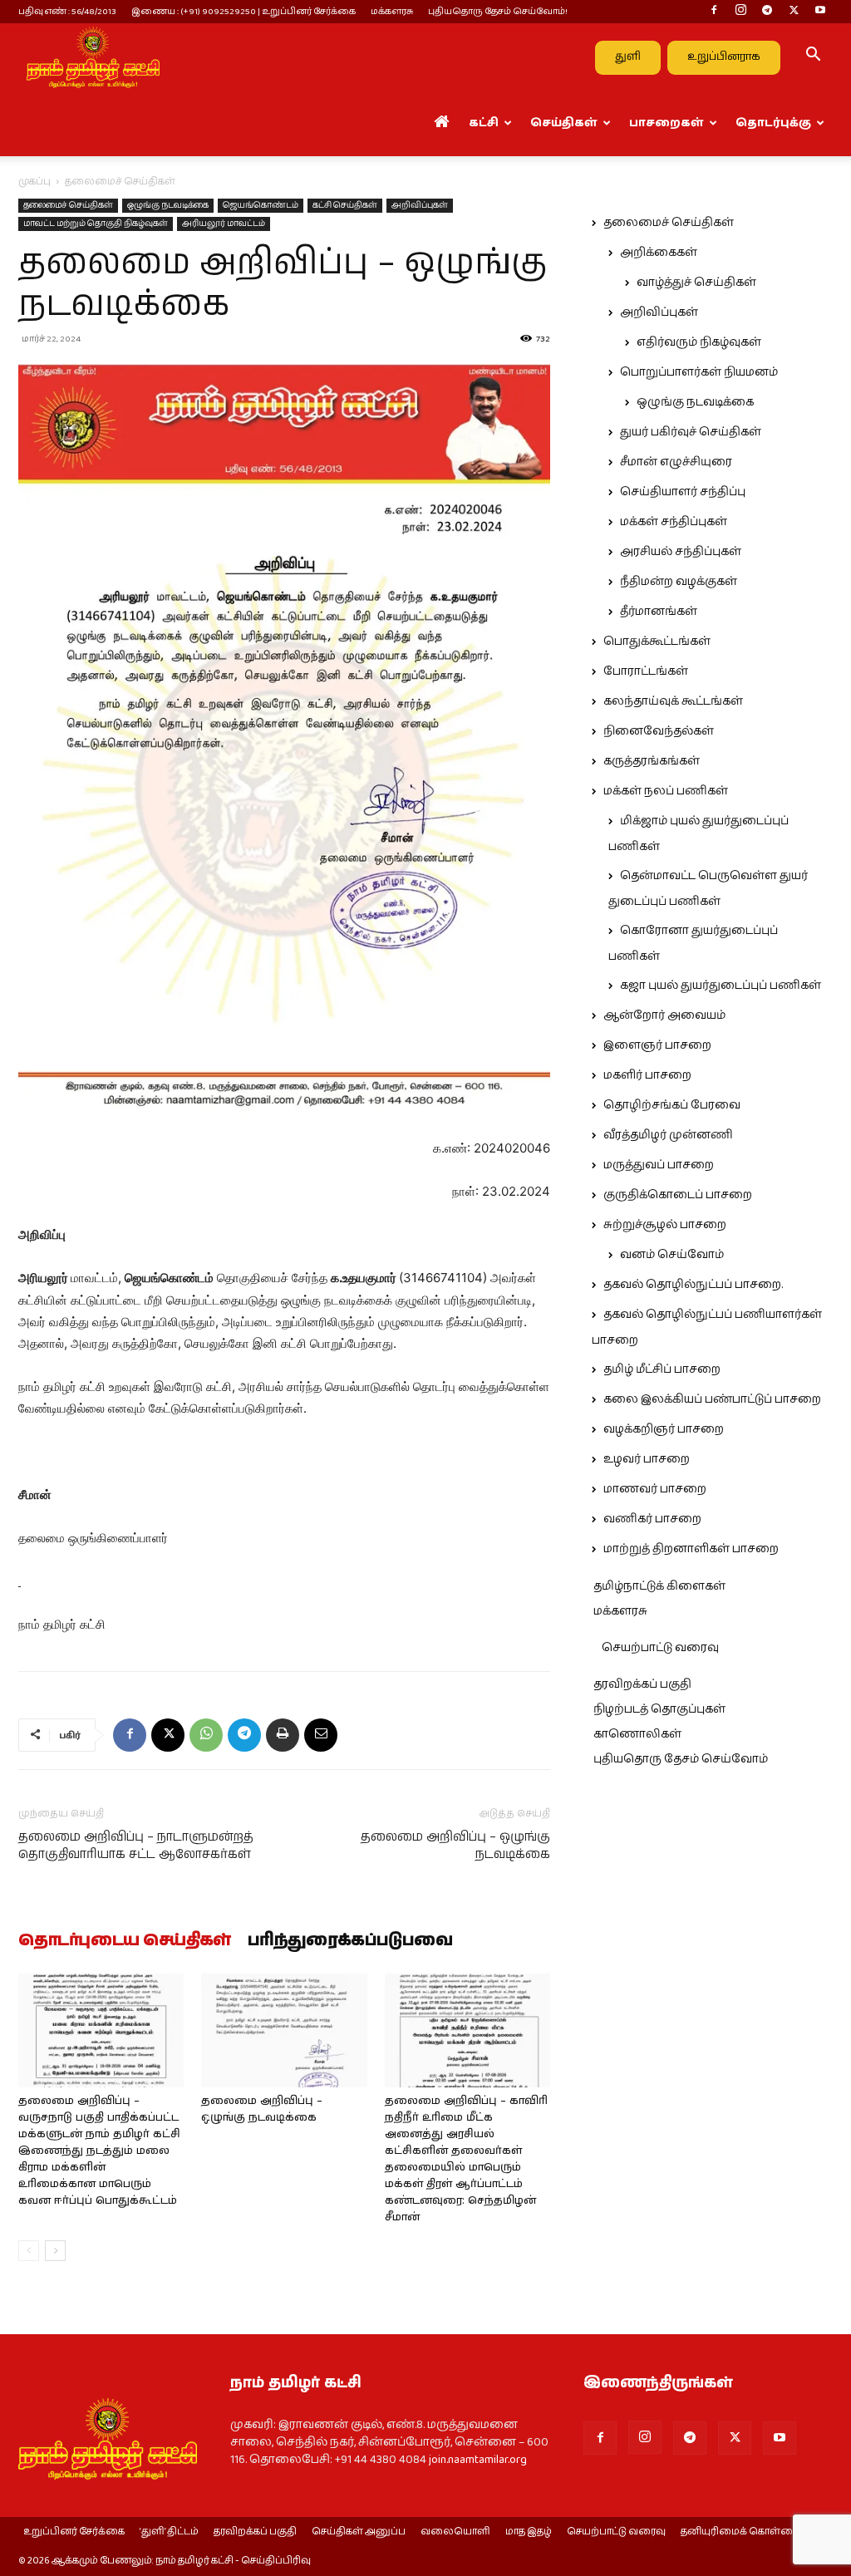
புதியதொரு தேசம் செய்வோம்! (498, 11)
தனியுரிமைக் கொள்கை (740, 2532)
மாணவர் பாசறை (655, 1489)
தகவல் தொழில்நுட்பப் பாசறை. (693, 1285)
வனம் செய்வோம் (672, 1255)
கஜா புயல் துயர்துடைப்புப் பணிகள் (721, 986)
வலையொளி (455, 2532)
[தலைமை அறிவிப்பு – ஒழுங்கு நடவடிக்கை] (284, 2030)
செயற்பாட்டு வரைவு (660, 1648)
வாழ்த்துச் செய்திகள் (696, 283)
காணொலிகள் (637, 1734)
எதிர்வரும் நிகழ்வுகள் (699, 342)
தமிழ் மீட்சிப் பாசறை (662, 1369)
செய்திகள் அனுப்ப (359, 2532)
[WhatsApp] (206, 1735)
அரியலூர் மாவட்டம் (224, 224)
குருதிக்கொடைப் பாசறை (678, 1195)
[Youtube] (820, 12)
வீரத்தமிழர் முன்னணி (668, 1135)
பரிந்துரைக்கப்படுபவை (350, 1941)
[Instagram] (740, 12)
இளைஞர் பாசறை (657, 1045)
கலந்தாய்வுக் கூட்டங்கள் (673, 701)
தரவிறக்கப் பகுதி (642, 1684)
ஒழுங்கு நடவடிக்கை (168, 205)
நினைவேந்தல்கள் (659, 731)
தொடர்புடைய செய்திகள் (125, 1941)
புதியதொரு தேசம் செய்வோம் (681, 1759)
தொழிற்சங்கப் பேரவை (672, 1105)
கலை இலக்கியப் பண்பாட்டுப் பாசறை (712, 1399)
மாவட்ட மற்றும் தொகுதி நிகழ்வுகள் (96, 224)
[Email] (321, 1735)
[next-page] (55, 2251)
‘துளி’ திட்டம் (169, 2532)
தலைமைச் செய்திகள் (68, 205)
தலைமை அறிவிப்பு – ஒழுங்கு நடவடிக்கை (455, 1846)
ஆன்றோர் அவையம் (664, 1015)
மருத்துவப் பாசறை (659, 1165)
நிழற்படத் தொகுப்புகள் (659, 1709)
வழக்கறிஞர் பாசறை (664, 1429)
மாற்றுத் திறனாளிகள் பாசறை (691, 1549)
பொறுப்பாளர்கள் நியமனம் (699, 372)
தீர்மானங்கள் (659, 612)
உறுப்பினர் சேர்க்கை (74, 2532)
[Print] (283, 1735)
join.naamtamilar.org (478, 2460)
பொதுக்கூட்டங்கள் (657, 642)
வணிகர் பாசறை (652, 1519)
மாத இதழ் (529, 2532)
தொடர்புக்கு (773, 123)
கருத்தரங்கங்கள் (652, 761)
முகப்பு (34, 182)
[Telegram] (767, 12)
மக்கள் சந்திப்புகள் (674, 522)
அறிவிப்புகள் (420, 205)
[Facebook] (714, 12)
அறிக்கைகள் (659, 253)
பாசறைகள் (667, 123)
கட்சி (484, 123)
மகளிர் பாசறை (647, 1075)
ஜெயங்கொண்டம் (261, 205)
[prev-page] (29, 2251)
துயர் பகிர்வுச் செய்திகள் (691, 432)
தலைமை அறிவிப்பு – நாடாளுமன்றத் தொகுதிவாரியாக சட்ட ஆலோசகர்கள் (136, 1846)
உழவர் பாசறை (647, 1459)
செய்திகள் (564, 123)
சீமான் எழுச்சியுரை (676, 462)
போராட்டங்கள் (646, 671)
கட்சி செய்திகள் (345, 205)
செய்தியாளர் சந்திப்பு (683, 492)
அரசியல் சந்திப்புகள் (681, 552)
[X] (794, 12)
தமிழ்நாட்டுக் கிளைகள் (659, 1586)
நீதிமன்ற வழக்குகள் (679, 582)
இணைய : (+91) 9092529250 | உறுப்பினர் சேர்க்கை (243, 11)
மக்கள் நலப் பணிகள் (666, 791)
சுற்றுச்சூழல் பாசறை (665, 1225)
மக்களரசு (392, 11)
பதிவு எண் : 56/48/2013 (67, 11)
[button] (813, 57)
